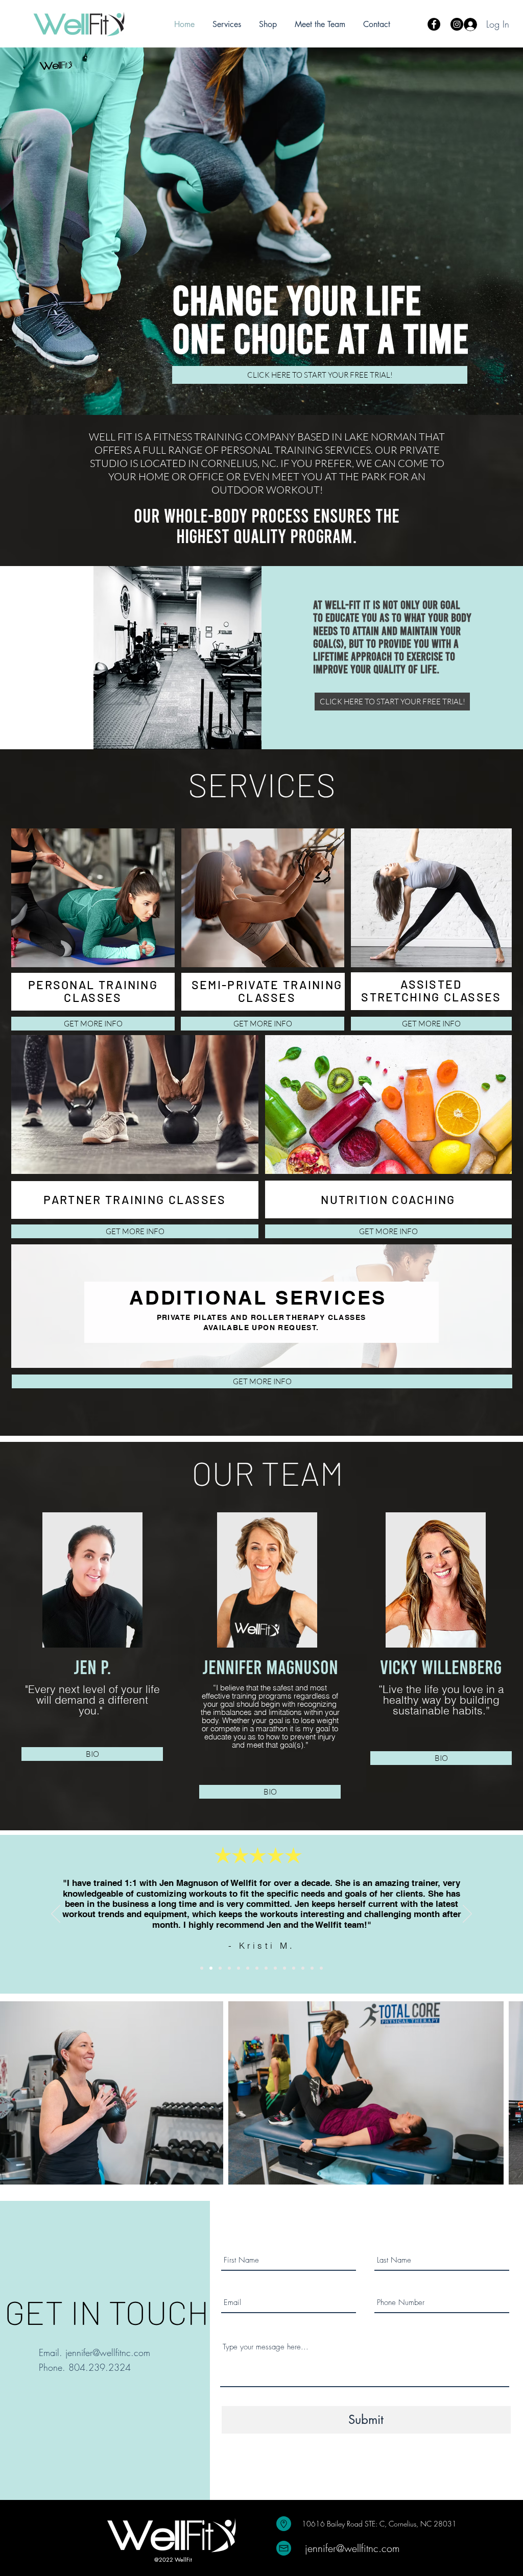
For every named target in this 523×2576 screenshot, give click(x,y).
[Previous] (56, 1915)
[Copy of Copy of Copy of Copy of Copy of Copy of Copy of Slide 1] (266, 1968)
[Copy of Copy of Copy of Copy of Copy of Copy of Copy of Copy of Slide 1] (275, 1968)
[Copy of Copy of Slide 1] (220, 1968)
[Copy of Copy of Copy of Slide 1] (229, 1968)
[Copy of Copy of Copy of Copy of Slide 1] (239, 1968)
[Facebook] (434, 24)
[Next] (467, 1915)
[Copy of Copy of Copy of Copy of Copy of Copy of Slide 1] (257, 1968)
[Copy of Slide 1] (211, 1968)
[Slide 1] (202, 1968)
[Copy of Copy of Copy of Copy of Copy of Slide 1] (248, 1968)
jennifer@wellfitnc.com (108, 2352)
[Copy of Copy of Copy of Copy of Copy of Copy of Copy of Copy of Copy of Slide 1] (284, 1968)
